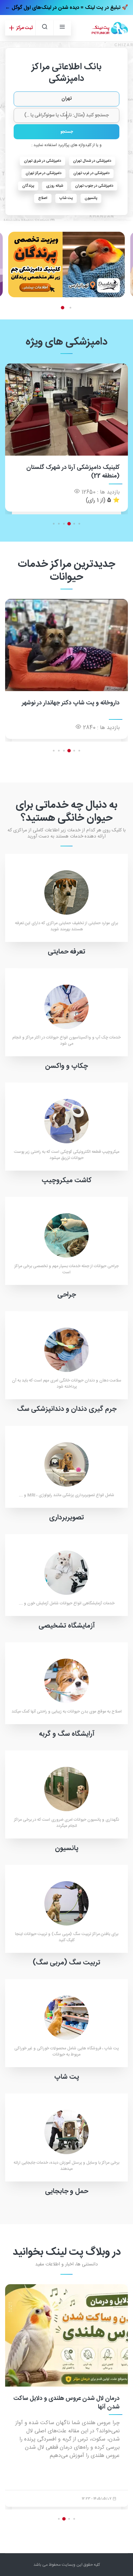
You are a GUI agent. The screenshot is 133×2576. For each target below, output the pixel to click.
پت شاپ (66, 198)
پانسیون (91, 198)
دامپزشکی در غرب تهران (91, 173)
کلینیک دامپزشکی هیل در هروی (81, 468)
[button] (71, 307)
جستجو (67, 132)
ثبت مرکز (24, 28)
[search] (44, 28)
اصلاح (43, 198)
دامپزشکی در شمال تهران (92, 161)
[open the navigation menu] (62, 28)
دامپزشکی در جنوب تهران (94, 186)
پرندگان (28, 186)
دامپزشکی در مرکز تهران (43, 173)
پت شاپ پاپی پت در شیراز (88, 703)
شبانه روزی (55, 186)
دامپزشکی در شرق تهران (42, 161)
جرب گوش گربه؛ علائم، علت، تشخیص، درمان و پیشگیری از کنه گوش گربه (74, 2403)
